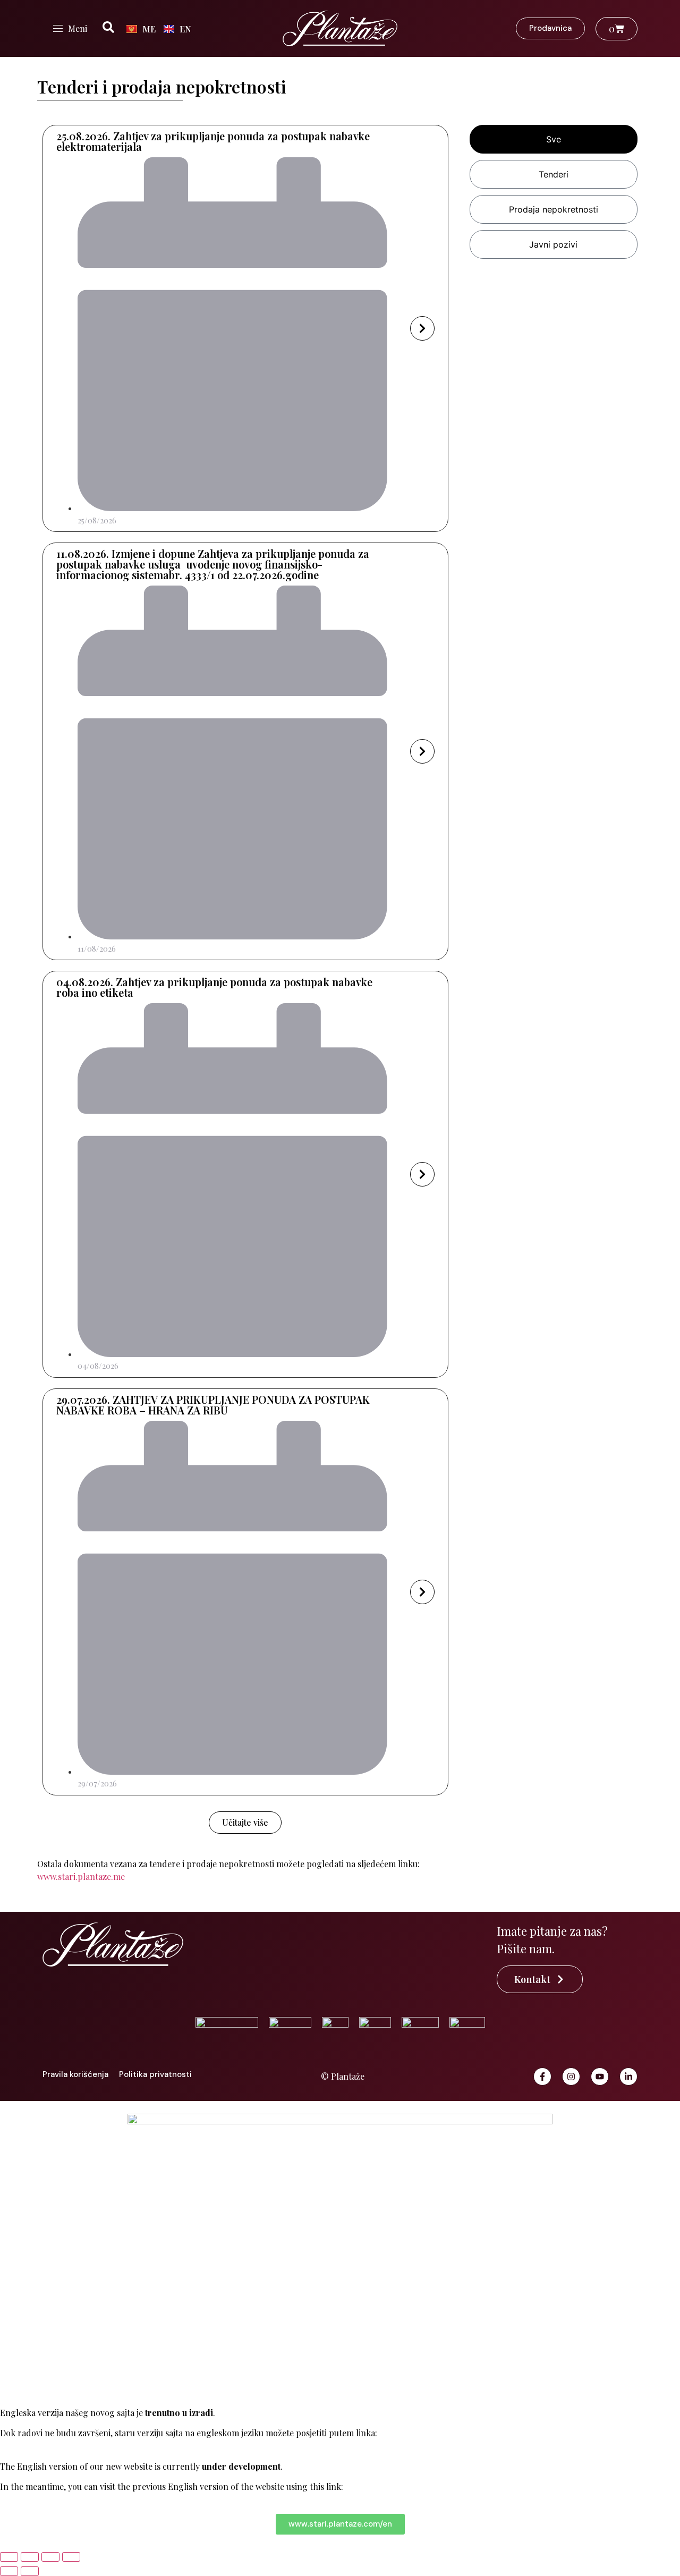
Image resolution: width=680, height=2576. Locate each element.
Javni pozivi (553, 244)
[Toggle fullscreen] (30, 2557)
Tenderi (554, 174)
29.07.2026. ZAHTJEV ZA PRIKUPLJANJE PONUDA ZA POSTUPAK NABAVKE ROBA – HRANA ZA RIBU (213, 1405)
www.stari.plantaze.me (81, 1876)
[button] (245, 1823)
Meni (78, 28)
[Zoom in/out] (9, 2557)
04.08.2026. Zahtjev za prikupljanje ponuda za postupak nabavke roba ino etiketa (214, 987)
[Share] (50, 2557)
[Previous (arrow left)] (9, 2571)
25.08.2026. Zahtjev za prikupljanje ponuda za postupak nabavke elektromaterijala (213, 141)
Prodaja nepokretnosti (554, 209)
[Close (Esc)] (71, 2557)
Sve (554, 139)
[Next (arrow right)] (30, 2571)
